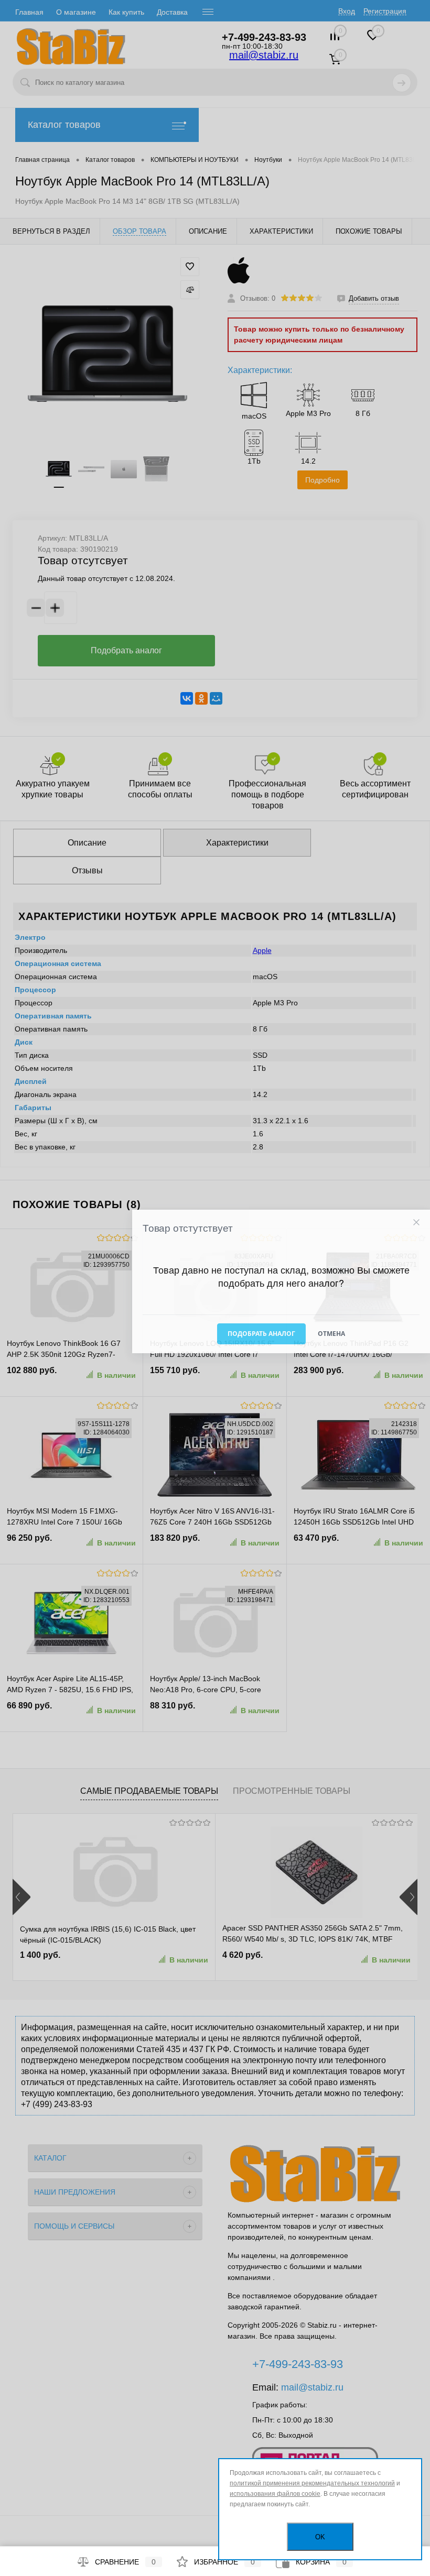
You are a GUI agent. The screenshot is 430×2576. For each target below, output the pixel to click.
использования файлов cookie (275, 2494)
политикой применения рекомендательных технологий (312, 2483)
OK (320, 2537)
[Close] (416, 1223)
